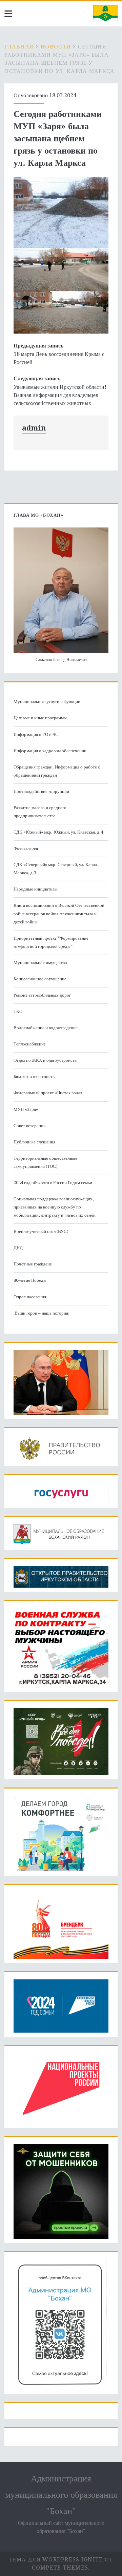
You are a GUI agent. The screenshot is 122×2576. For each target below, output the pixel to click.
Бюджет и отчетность (34, 1076)
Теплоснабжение (30, 1044)
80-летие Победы (30, 1280)
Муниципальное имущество (40, 963)
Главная (19, 47)
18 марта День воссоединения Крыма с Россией (59, 358)
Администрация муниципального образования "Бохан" (61, 2495)
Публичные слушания (34, 1142)
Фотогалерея (26, 848)
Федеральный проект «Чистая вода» (48, 1093)
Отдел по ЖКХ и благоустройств (45, 1060)
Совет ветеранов (29, 1126)
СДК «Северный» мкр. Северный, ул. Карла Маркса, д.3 (55, 869)
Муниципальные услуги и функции (47, 702)
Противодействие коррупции (41, 791)
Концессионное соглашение (40, 979)
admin (34, 428)
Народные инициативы (36, 889)
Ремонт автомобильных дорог (42, 995)
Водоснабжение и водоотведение (46, 1028)
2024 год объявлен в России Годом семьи (53, 1183)
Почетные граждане (33, 1264)
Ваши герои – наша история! (42, 1313)
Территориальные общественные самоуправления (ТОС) (45, 1162)
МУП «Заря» (26, 1109)
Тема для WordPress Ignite (56, 2560)
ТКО (18, 1011)
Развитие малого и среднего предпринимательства (40, 812)
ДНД (18, 1248)
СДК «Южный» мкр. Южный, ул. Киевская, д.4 (58, 832)
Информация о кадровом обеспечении (50, 751)
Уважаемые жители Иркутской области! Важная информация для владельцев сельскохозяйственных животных (60, 395)
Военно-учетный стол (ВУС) (41, 1231)
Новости (56, 47)
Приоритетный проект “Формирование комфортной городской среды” (51, 942)
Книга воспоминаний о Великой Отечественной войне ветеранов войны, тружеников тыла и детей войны (59, 913)
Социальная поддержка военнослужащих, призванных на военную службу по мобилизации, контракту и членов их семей (55, 1207)
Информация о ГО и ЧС (36, 734)
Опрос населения (30, 1297)
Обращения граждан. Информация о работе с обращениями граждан (57, 771)
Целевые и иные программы (40, 718)
